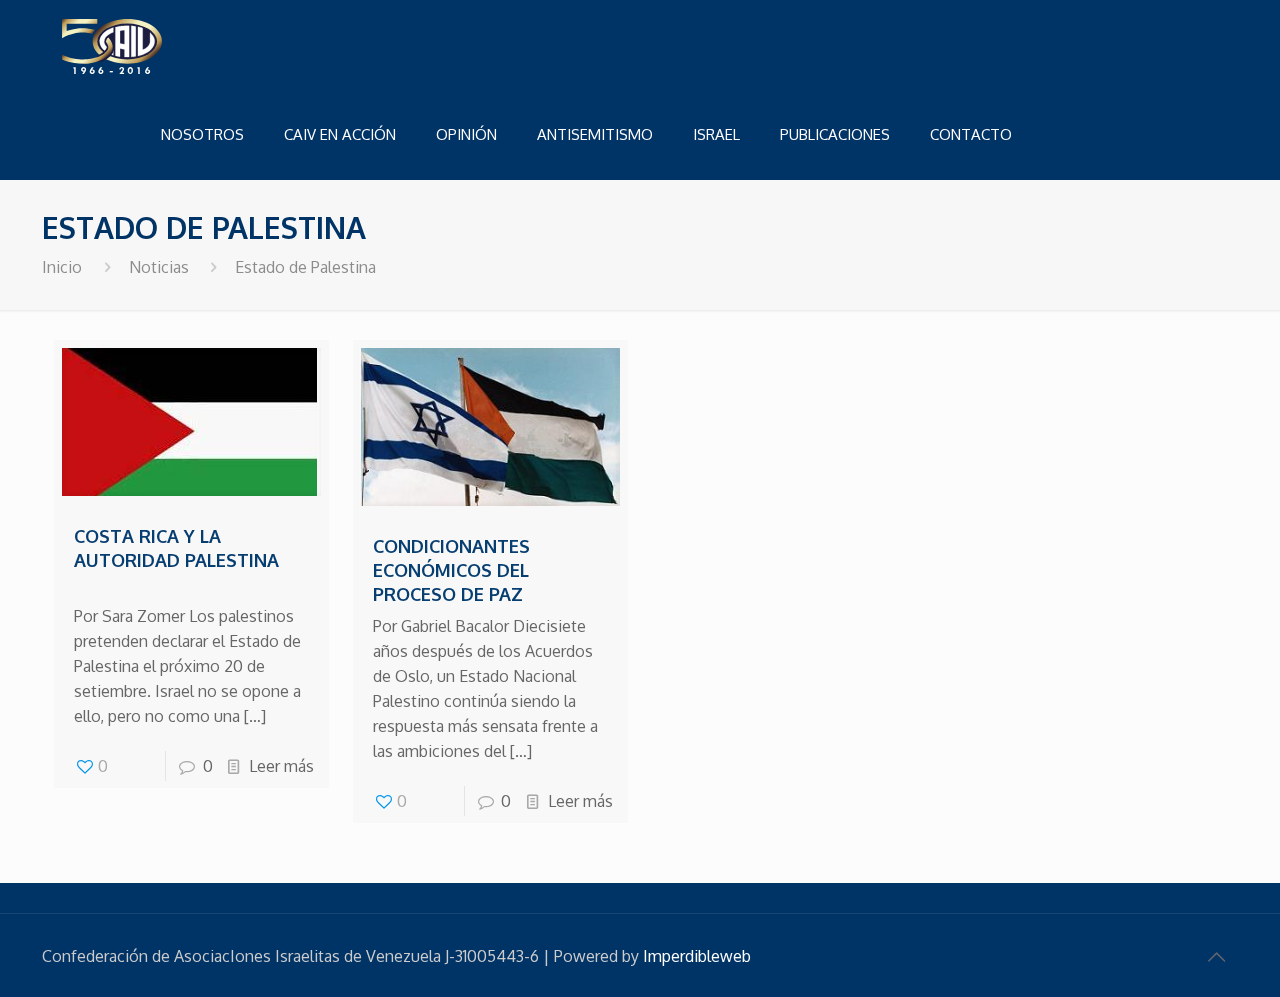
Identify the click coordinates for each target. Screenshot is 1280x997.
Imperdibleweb (697, 956)
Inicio (62, 267)
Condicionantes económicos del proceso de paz (451, 570)
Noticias (159, 267)
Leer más (281, 766)
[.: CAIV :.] (162, 45)
